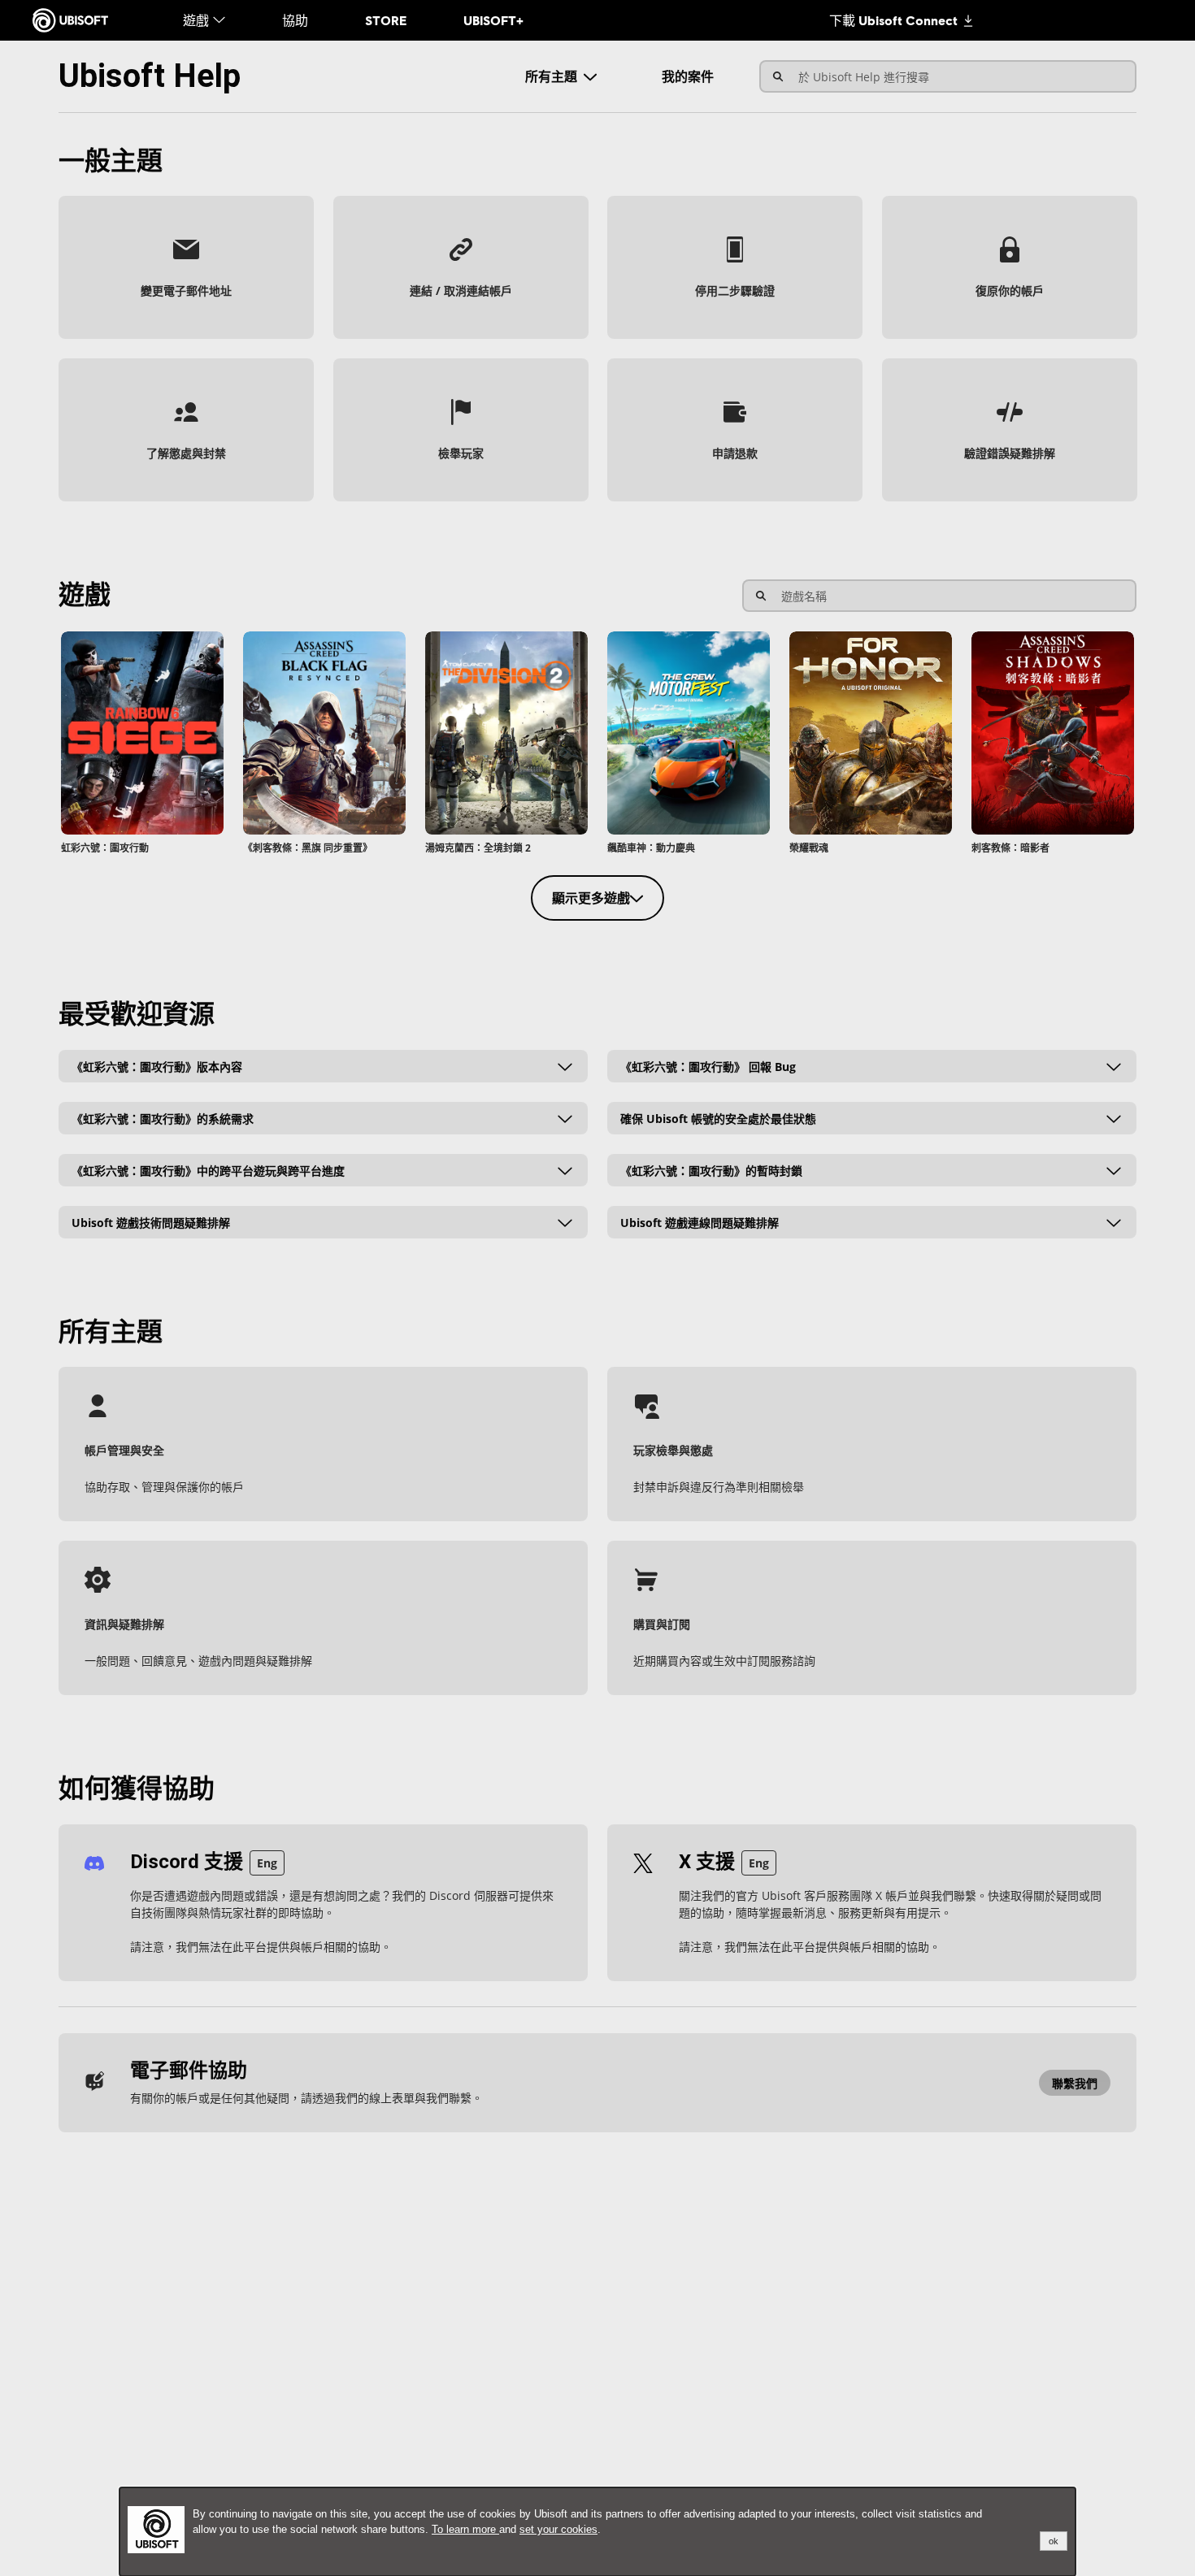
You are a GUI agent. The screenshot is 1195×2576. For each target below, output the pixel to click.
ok (1054, 2541)
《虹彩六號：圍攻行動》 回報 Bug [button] (708, 1066)
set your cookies (558, 2529)
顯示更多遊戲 (591, 898)
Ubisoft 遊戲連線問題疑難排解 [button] (700, 1222)
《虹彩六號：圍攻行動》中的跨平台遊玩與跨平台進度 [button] (208, 1170)
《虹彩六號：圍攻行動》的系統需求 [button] (163, 1118)
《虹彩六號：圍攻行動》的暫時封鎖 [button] (711, 1170)
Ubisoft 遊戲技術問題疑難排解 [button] (151, 1222)
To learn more (465, 2529)
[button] (186, 267)
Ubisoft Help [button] (150, 76)
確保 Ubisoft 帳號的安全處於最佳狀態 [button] (718, 1118)
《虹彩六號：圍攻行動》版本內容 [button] (157, 1066)
